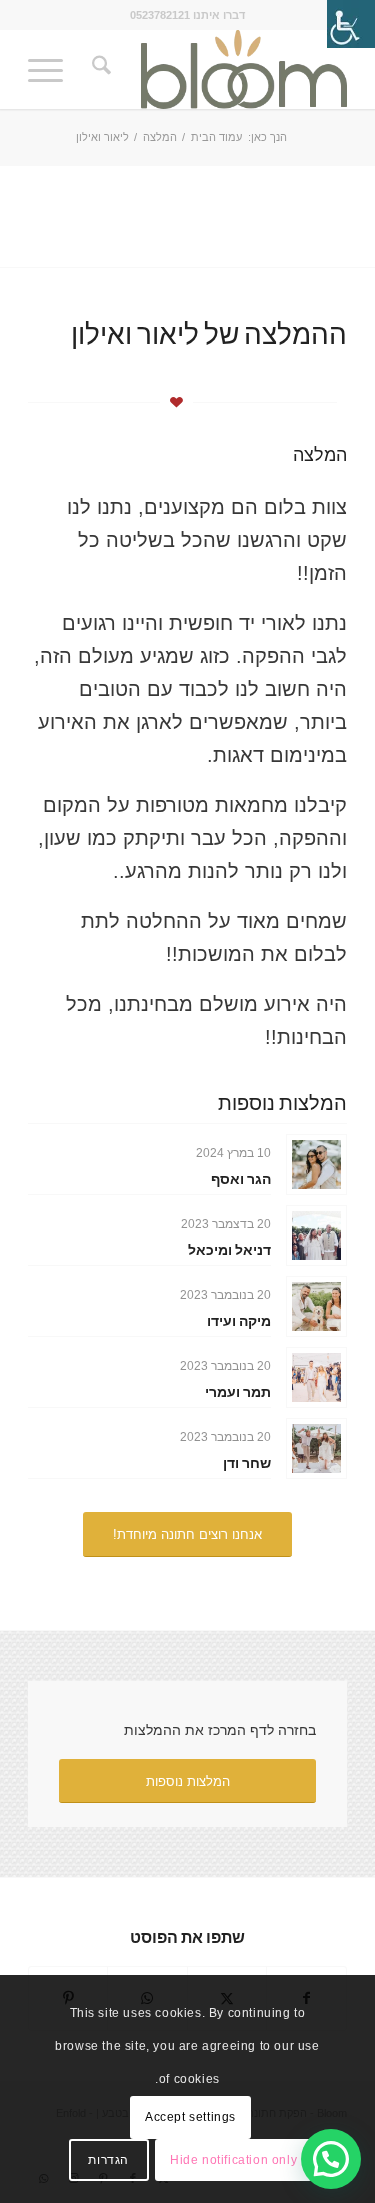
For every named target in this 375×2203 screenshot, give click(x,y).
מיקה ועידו (239, 1320)
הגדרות (108, 2160)
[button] (331, 2159)
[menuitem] (98, 69)
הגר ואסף (241, 1178)
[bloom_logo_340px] (219, 69)
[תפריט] (52, 69)
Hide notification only (233, 2160)
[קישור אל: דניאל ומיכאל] (316, 1235)
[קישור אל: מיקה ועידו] (316, 1306)
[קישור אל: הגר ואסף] (316, 1164)
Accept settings (190, 2117)
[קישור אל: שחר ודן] (316, 1448)
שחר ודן (247, 1462)
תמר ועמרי (238, 1391)
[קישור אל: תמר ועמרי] (316, 1377)
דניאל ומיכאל (229, 1249)
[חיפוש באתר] (98, 69)
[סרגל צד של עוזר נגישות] (351, 24)
